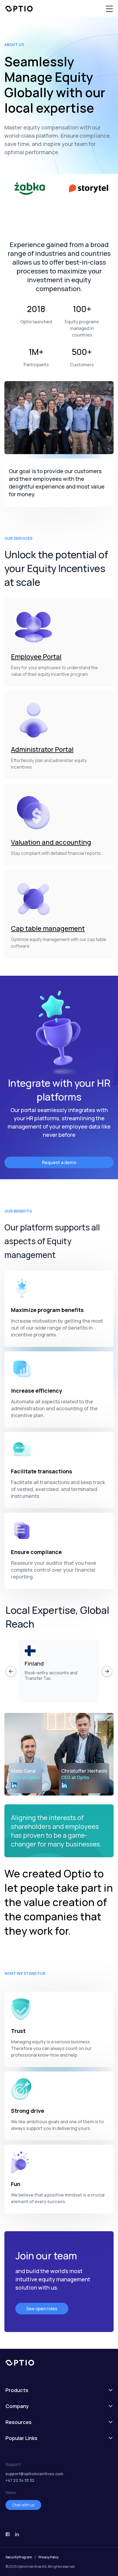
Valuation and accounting (51, 842)
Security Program (19, 2557)
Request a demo (59, 1162)
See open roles (42, 2309)
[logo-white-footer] (59, 2363)
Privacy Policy (48, 2557)
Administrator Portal (42, 749)
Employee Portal (36, 656)
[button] (109, 9)
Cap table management (48, 928)
